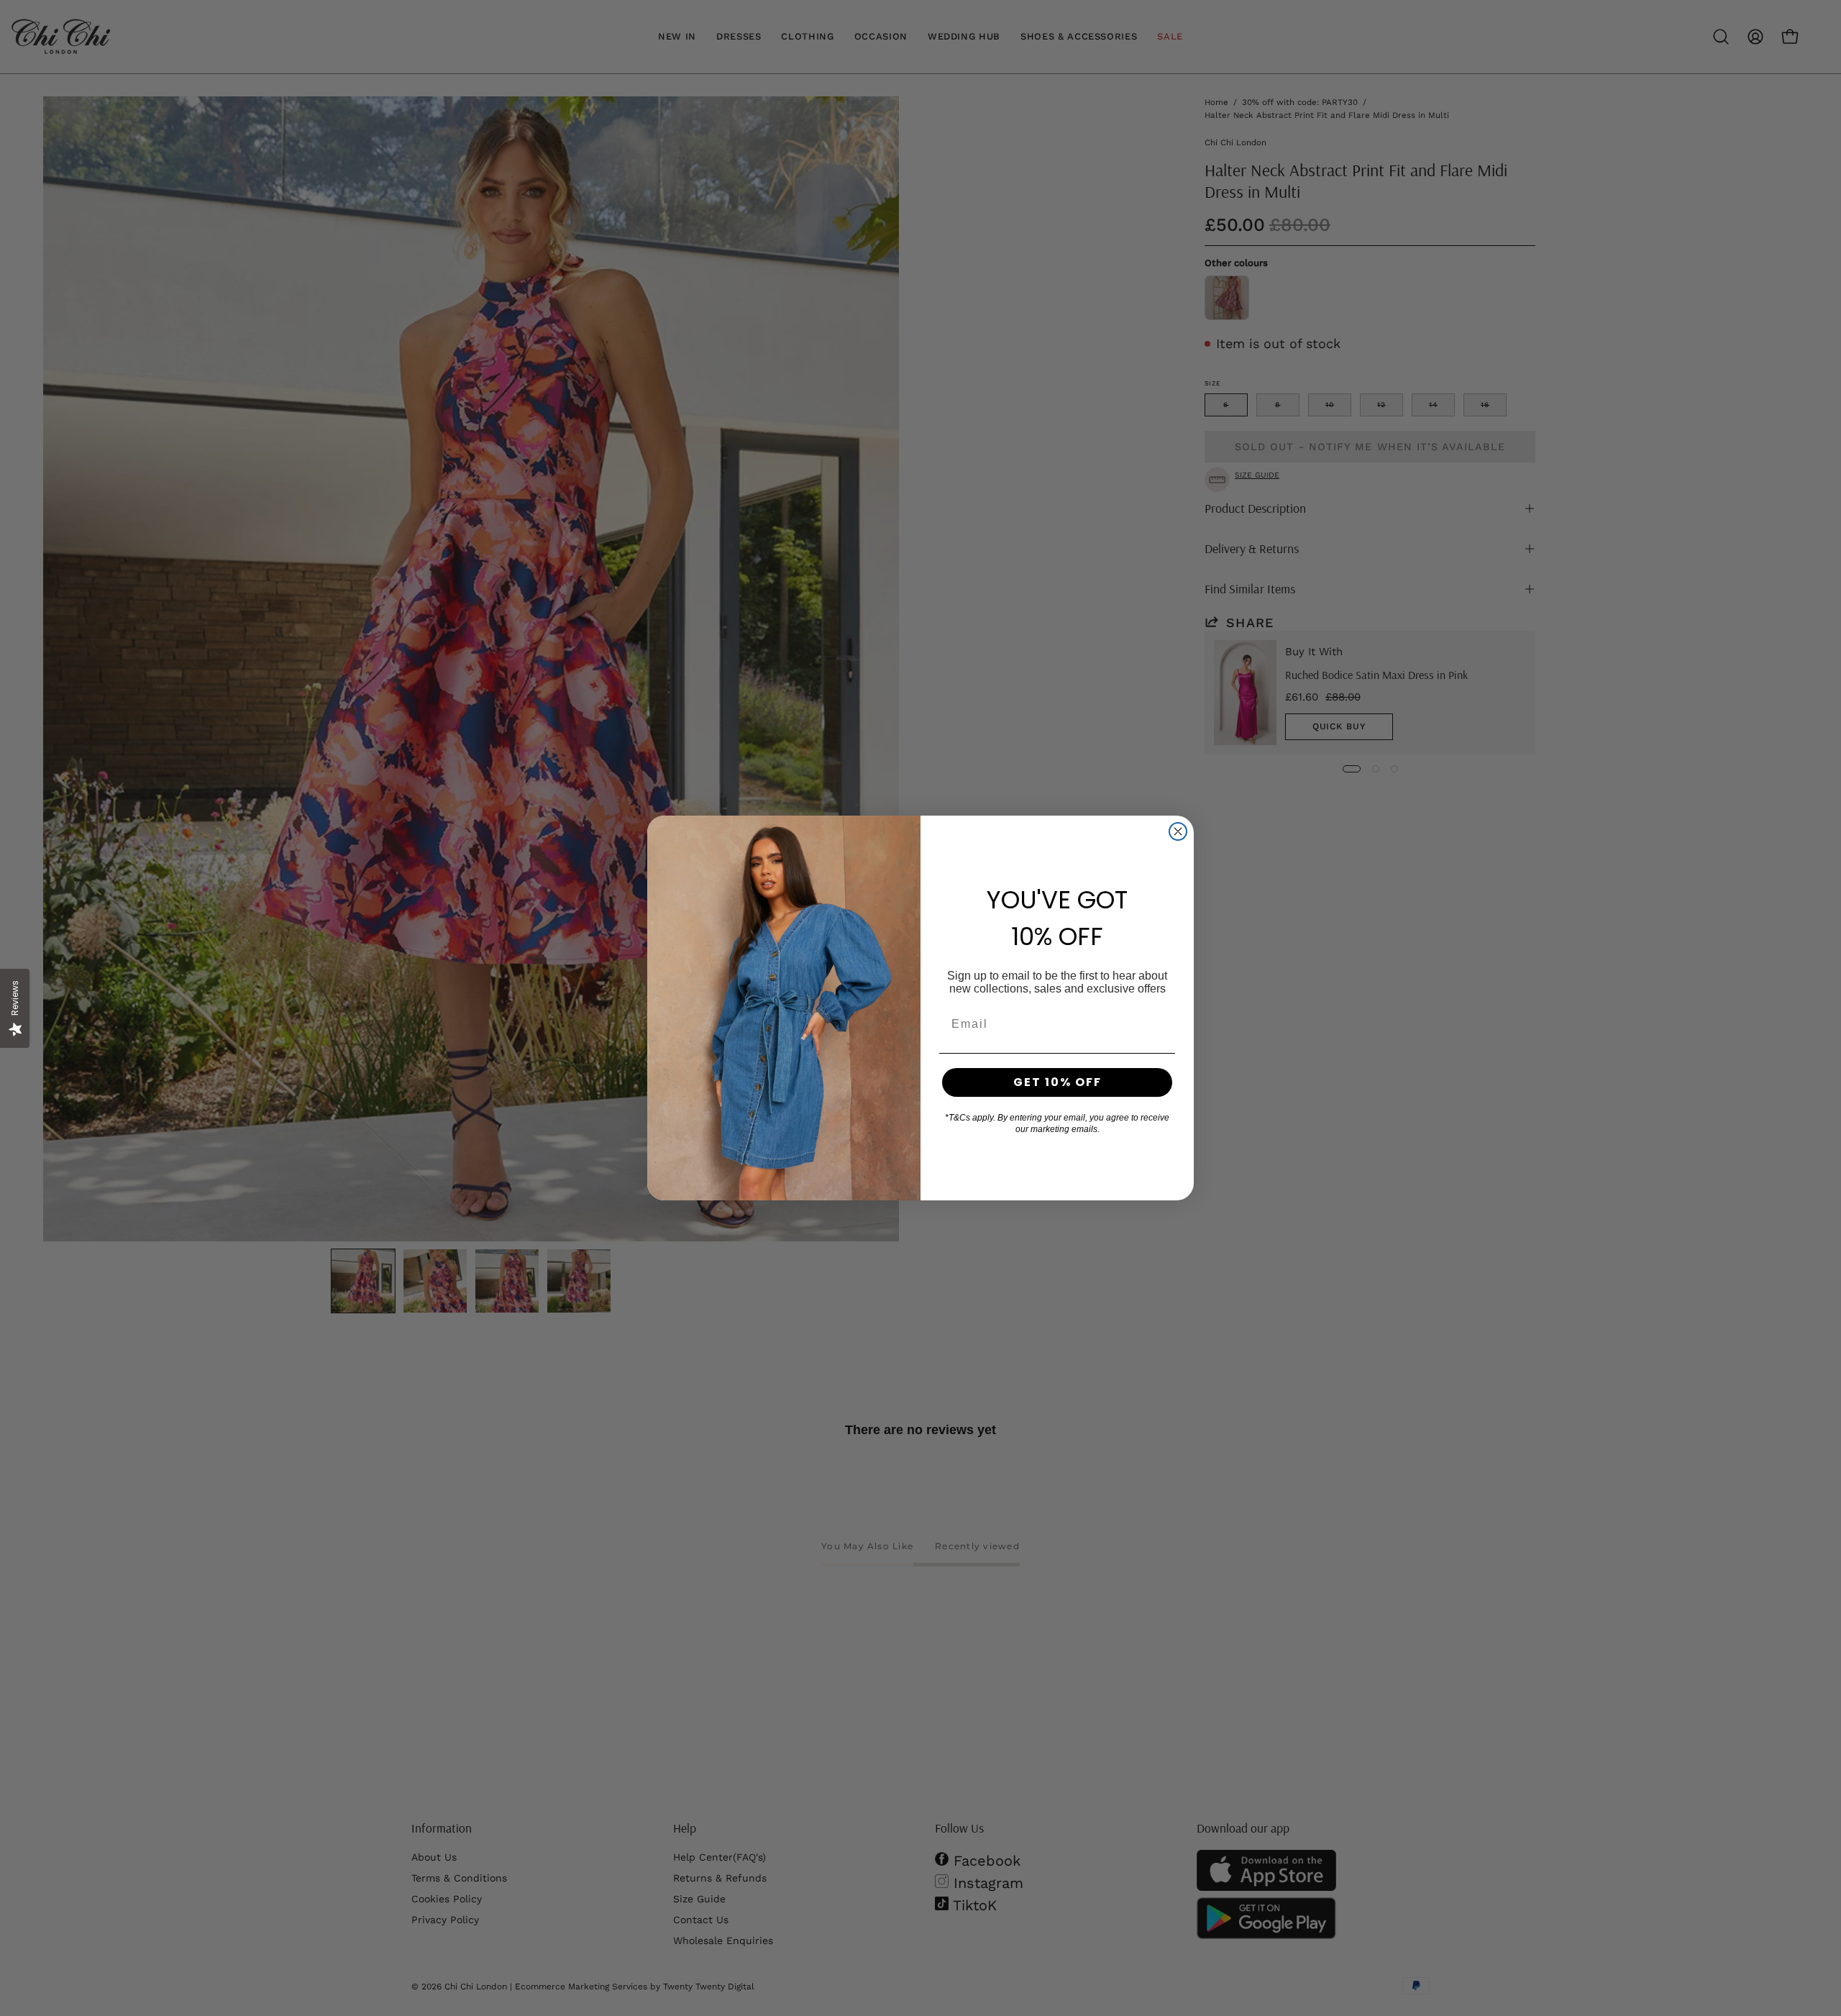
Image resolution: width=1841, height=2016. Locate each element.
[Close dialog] (1178, 831)
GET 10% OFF (1057, 1082)
